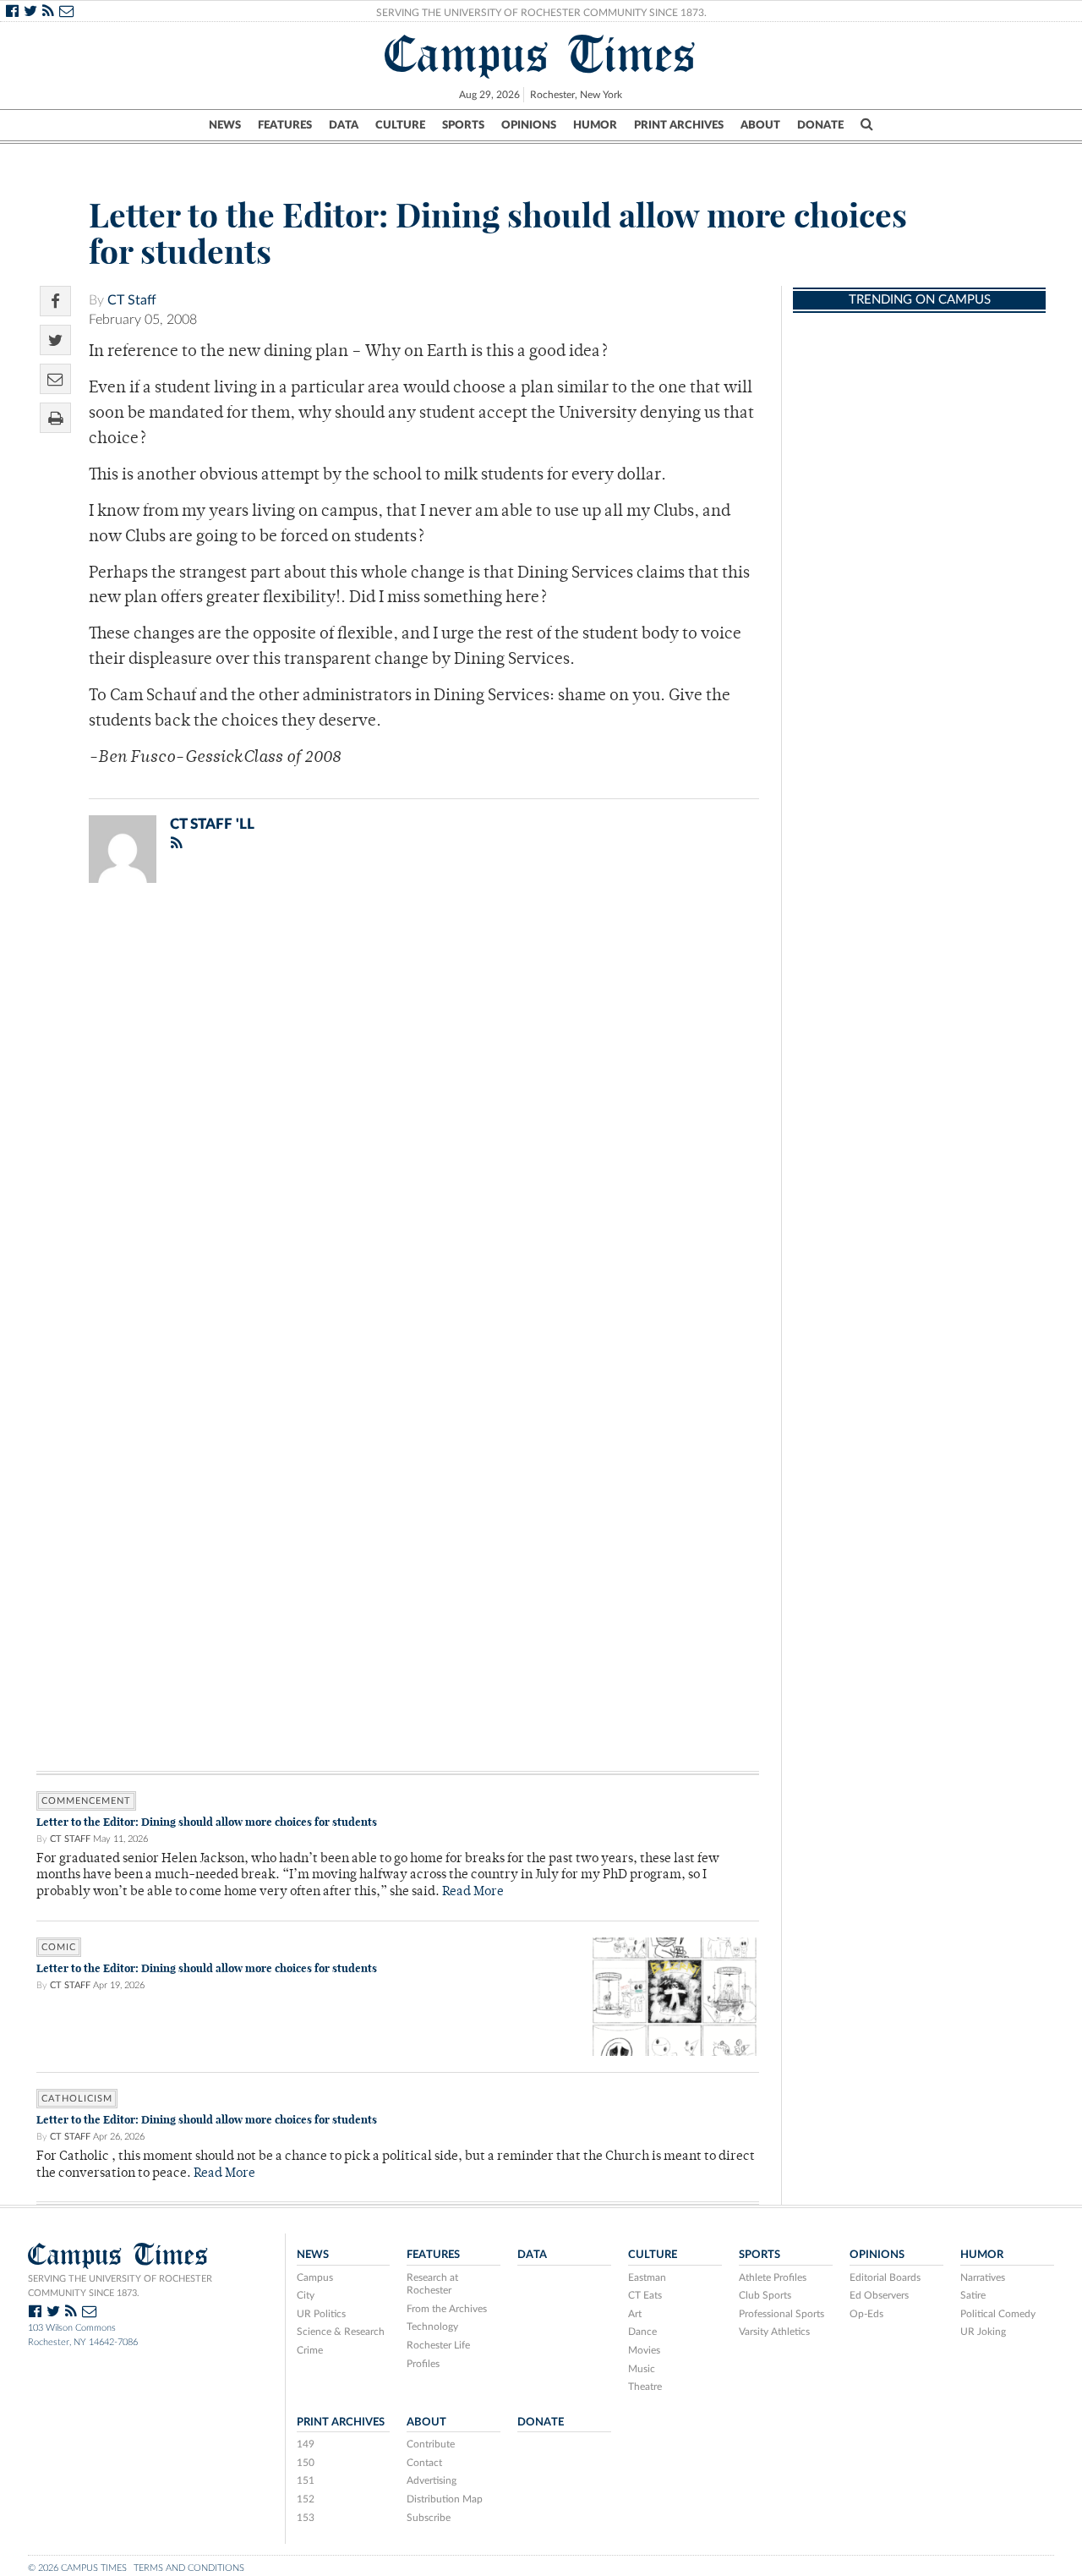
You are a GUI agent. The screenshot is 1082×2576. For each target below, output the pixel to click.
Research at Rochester (432, 2284)
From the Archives (447, 2309)
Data (344, 125)
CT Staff (132, 300)
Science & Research (341, 2332)
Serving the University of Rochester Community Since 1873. (541, 13)
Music (642, 2369)
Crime (310, 2350)
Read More (473, 1892)
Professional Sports (781, 2314)
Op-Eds (866, 2314)
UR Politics (321, 2314)
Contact (424, 2463)
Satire (973, 2295)
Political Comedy (998, 2314)
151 (306, 2480)
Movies (644, 2350)
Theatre (645, 2387)
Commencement (86, 1801)
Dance (642, 2332)
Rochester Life (438, 2345)
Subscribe (429, 2518)
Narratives (983, 2277)
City (306, 2295)
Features (285, 125)
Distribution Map (445, 2499)
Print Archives (679, 125)
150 (306, 2463)
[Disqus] (398, 1116)
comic (59, 1947)
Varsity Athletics (774, 2332)
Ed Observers (879, 2295)
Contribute (431, 2444)
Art (635, 2314)
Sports (463, 125)
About (760, 125)
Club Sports (765, 2295)
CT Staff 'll (212, 824)
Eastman (647, 2277)
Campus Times (541, 54)
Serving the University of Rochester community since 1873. (120, 2286)
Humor (595, 125)
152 (306, 2499)
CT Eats (645, 2295)
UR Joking (983, 2332)
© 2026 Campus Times (77, 2568)
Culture (400, 125)
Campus (315, 2277)
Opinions (529, 125)
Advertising (432, 2480)
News (225, 125)
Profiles (423, 2364)
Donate (820, 125)
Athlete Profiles (773, 2277)
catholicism (77, 2099)
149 (306, 2444)
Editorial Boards (885, 2277)
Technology (432, 2327)
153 (306, 2518)
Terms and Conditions (189, 2568)
